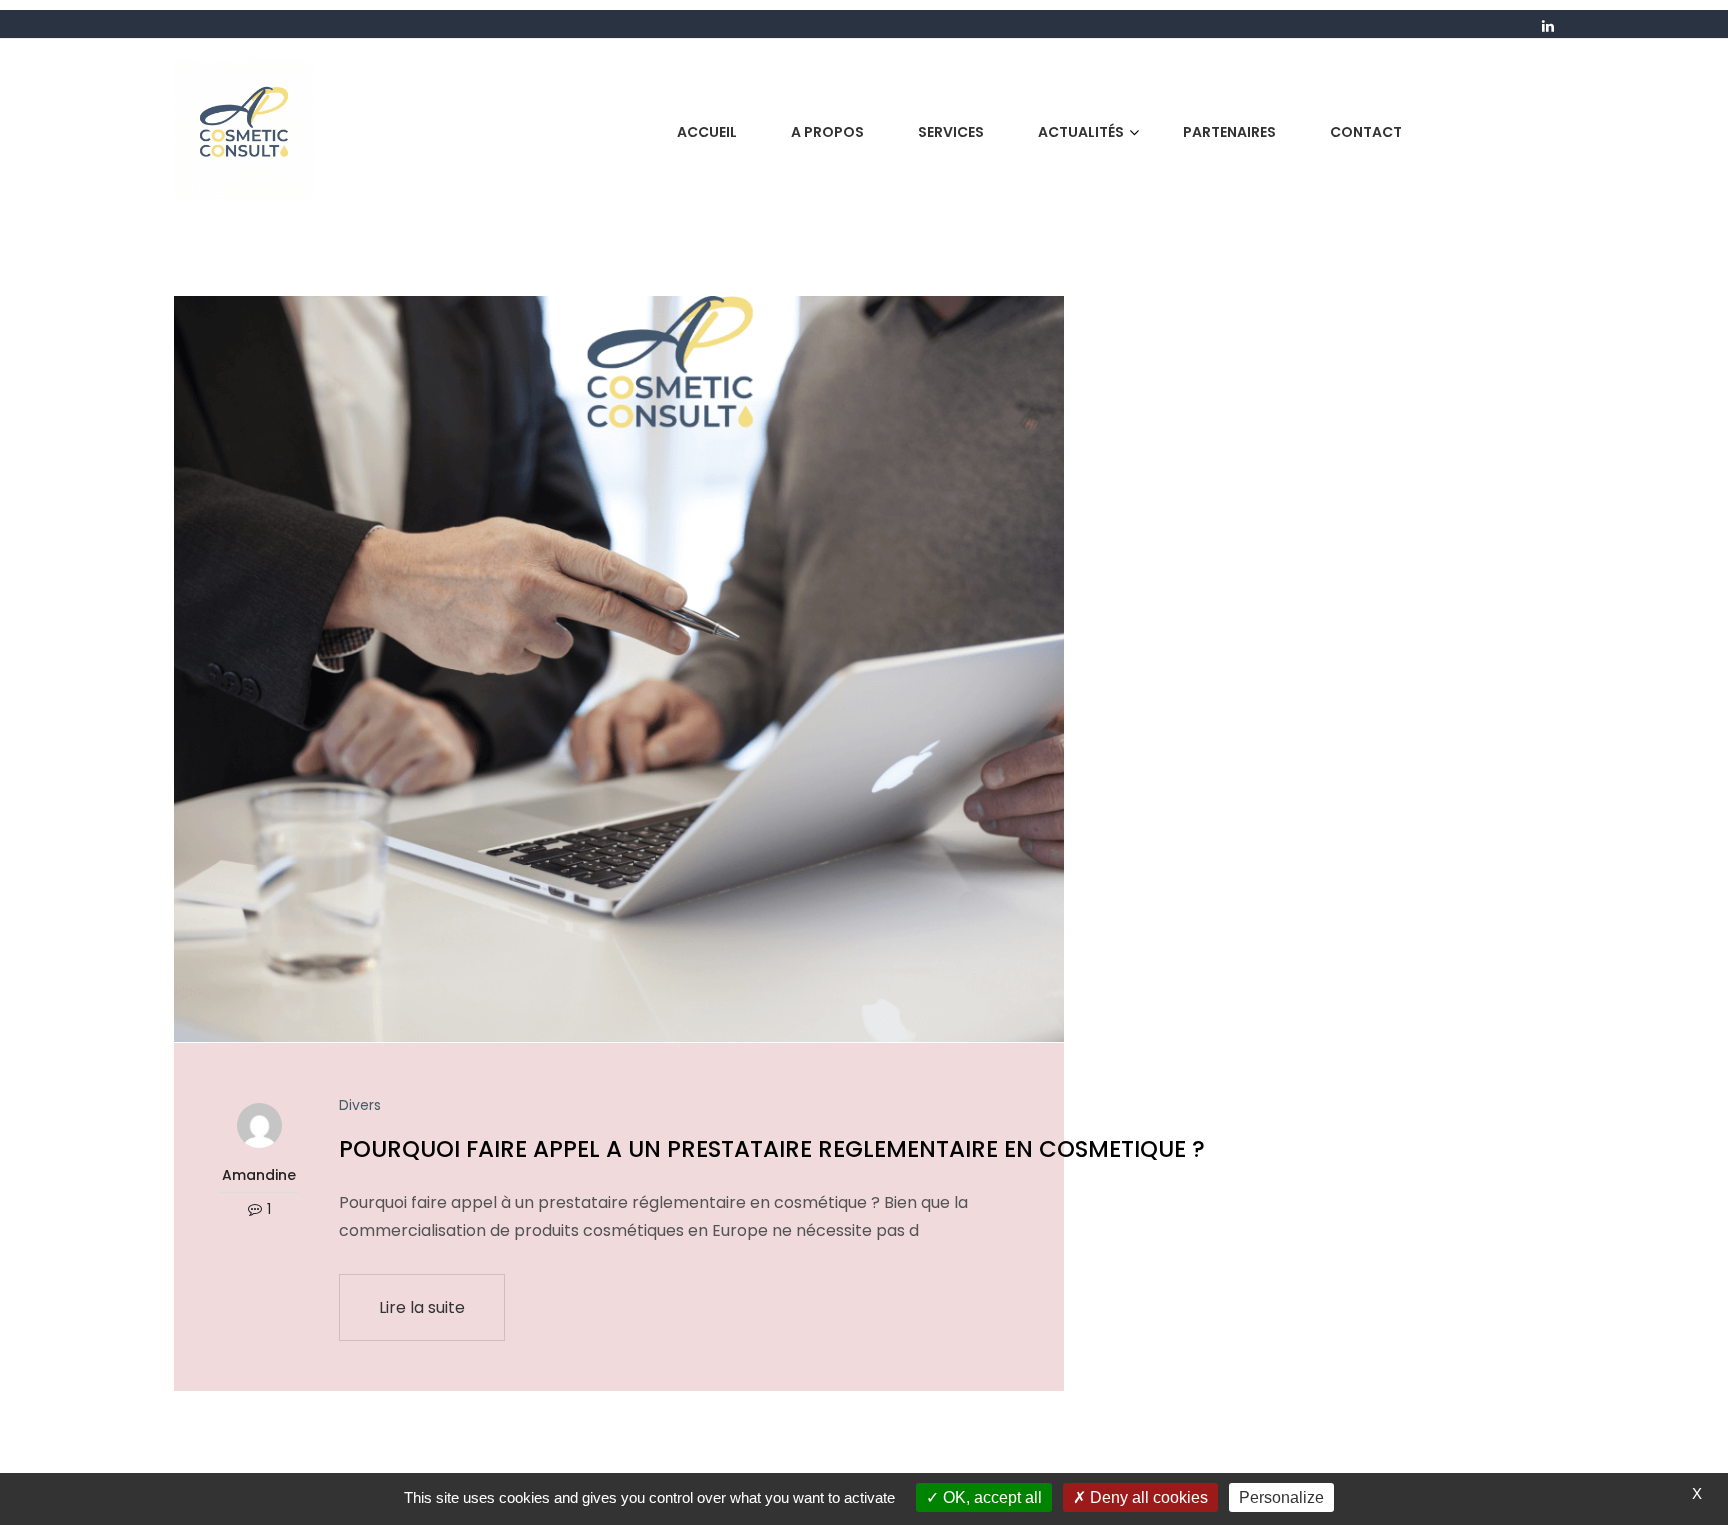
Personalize (1281, 1497)
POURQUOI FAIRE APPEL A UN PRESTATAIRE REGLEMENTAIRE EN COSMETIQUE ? (772, 1149)
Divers (360, 1105)
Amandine (259, 1175)
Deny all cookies (1147, 1497)
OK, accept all (990, 1497)
